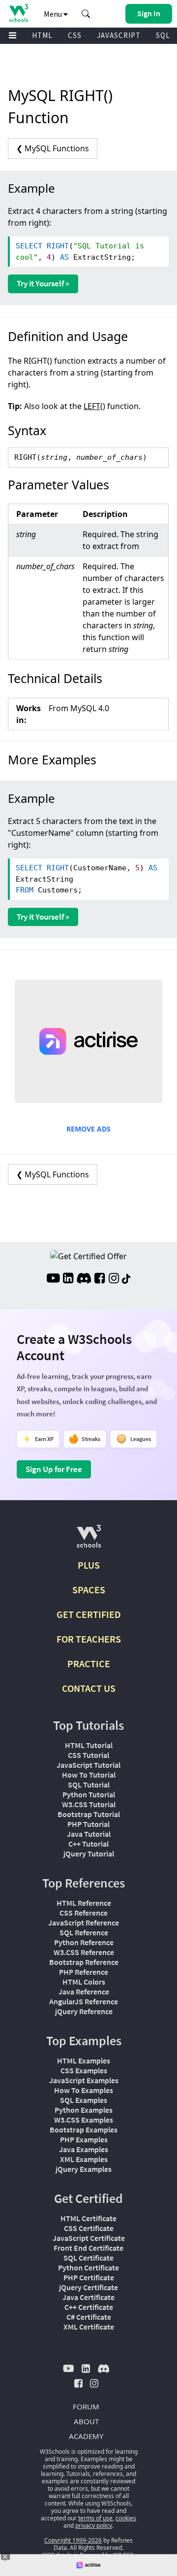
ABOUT (86, 2421)
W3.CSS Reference (84, 1952)
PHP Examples (84, 2139)
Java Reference (84, 1992)
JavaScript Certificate (89, 2238)
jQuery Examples (84, 2169)
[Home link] (18, 13)
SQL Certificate (88, 2258)
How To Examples (84, 2090)
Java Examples (84, 2149)
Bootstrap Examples (84, 2129)
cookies (126, 2518)
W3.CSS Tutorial (89, 1804)
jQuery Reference (84, 2011)
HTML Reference (84, 1903)
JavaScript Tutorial (88, 1765)
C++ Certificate (89, 2307)
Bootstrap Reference (84, 1962)
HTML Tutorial (89, 1745)
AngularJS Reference (84, 2001)
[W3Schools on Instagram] (114, 1279)
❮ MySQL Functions (53, 148)
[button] (86, 14)
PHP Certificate (89, 2277)
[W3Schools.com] (89, 1540)
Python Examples (84, 2110)
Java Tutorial (89, 1834)
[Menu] (13, 36)
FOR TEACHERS (89, 1639)
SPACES (89, 1590)
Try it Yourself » (43, 283)
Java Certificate (88, 2297)
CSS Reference (84, 1913)
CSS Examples (84, 2070)
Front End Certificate (88, 2248)
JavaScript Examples (84, 2080)
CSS (75, 35)
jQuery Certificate (88, 2287)
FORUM (86, 2406)
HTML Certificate (88, 2218)
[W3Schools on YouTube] (53, 1279)
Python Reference (84, 1942)
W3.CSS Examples (84, 2120)
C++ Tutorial (88, 1844)
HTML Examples (84, 2061)
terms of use (95, 2518)
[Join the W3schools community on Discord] (84, 1279)
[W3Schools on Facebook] (100, 1279)
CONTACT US (89, 1688)
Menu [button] (54, 14)
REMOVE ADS (88, 1129)
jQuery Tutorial (89, 1854)
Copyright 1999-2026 (73, 2540)
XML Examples (84, 2159)
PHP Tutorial (88, 1824)
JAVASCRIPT (119, 35)
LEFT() (94, 406)
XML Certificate (89, 2327)
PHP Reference (84, 1972)
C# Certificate (89, 2317)
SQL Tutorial (89, 1785)
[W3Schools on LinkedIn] (68, 1279)
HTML (42, 35)
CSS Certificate (89, 2228)
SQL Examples (84, 2100)
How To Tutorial (89, 1775)
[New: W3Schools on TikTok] (126, 1279)
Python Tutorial (89, 1794)
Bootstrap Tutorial (89, 1814)
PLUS (89, 1565)
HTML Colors (84, 1982)
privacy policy (94, 2525)
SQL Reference (84, 1932)
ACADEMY (86, 2436)
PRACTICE (89, 1664)
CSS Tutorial (88, 1755)
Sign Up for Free (54, 1469)
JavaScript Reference (84, 1923)
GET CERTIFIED (89, 1614)
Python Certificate (88, 2267)
